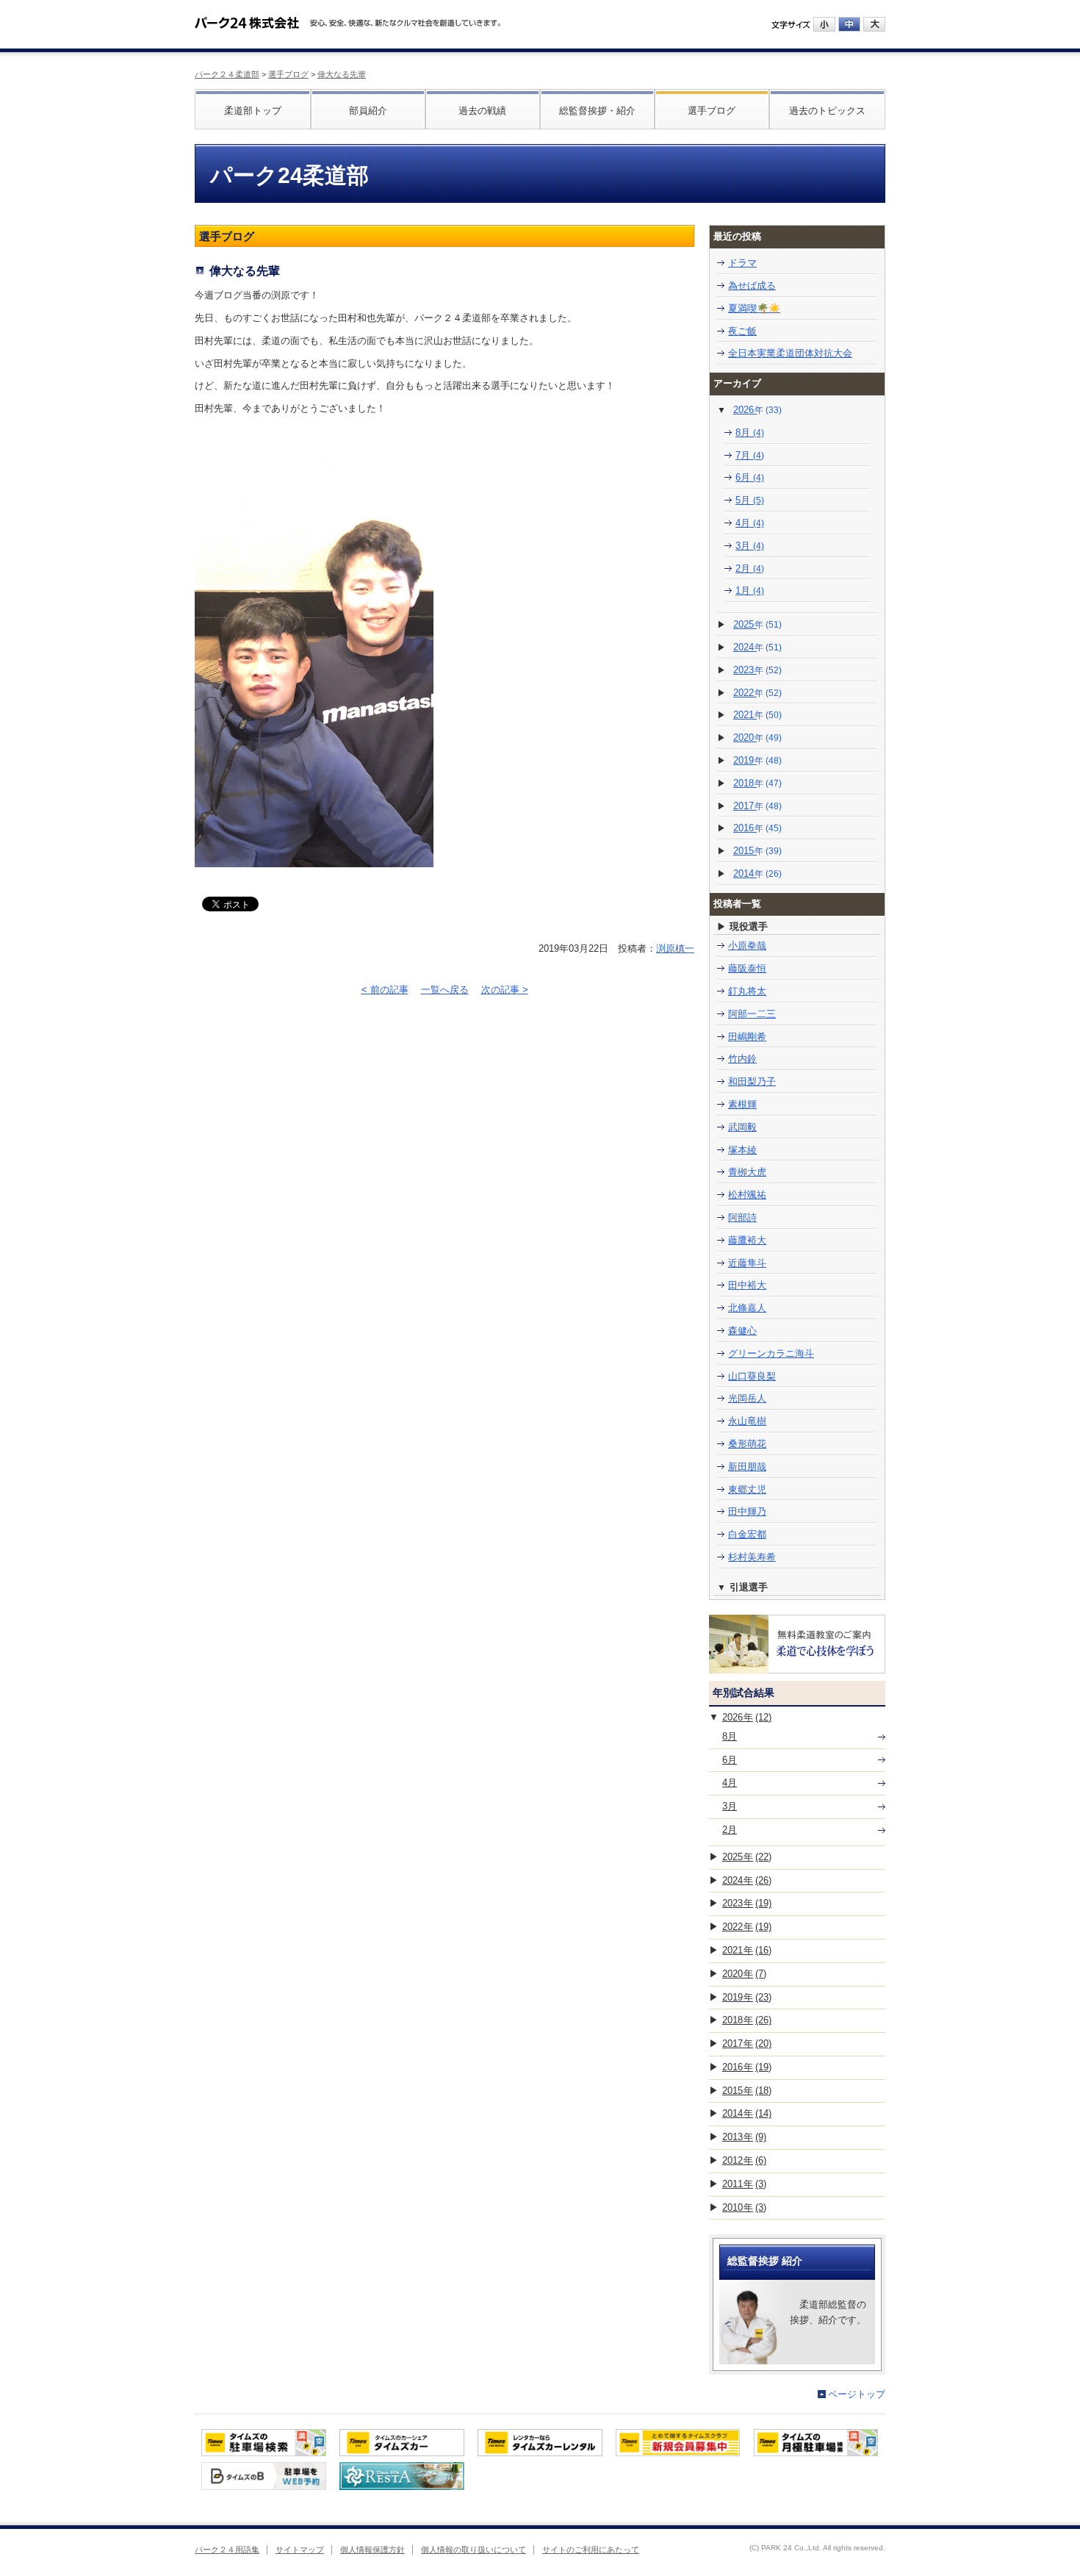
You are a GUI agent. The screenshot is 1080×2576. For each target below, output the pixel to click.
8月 (750, 433)
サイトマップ (300, 2550)
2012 (744, 2160)
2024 (757, 647)
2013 (744, 2137)
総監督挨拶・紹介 (597, 111)
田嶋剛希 (747, 1037)
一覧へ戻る (445, 990)
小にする (824, 24)
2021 (757, 715)
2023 (757, 670)
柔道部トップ (253, 111)
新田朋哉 (747, 1467)
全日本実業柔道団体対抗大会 (790, 353)
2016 (757, 828)
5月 (750, 500)
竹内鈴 (742, 1059)
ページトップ (857, 2394)
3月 (750, 546)
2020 (757, 738)
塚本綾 (742, 1150)
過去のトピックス (827, 111)
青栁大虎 (747, 1172)
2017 (757, 806)
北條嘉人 (747, 1308)
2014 (757, 873)
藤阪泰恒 (747, 968)
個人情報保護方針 (372, 2550)
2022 (757, 693)
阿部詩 (742, 1217)
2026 (757, 410)
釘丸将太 (747, 991)
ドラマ (742, 263)
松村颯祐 (747, 1195)
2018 (757, 783)
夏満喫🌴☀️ (754, 308)
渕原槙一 (675, 948)
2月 (750, 568)
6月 (750, 477)
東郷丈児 (747, 1489)
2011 (744, 2184)
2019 (757, 760)
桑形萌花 (747, 1444)
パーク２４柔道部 (227, 74)
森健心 (742, 1331)
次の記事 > (505, 990)
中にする (849, 24)
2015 (757, 851)
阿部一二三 (752, 1014)
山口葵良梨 (752, 1376)
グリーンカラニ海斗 (771, 1353)
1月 (750, 591)
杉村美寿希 (752, 1557)
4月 (750, 523)
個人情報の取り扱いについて (474, 2550)
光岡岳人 (747, 1398)
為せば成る (752, 286)
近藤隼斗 (747, 1263)
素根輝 (742, 1104)
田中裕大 (747, 1285)
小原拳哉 (747, 946)
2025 (757, 624)
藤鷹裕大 (747, 1240)
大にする (874, 24)
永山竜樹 (747, 1421)
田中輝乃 (747, 1511)
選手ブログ (288, 74)
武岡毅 (742, 1127)
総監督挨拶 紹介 (765, 2261)
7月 (750, 455)
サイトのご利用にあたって (591, 2550)
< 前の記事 (385, 990)
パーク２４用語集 (227, 2550)
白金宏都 (747, 1534)
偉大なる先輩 (342, 74)
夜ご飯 (742, 331)
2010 (744, 2207)
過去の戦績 (482, 111)
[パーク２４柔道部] (247, 18)
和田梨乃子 (752, 1081)
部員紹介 (368, 111)
